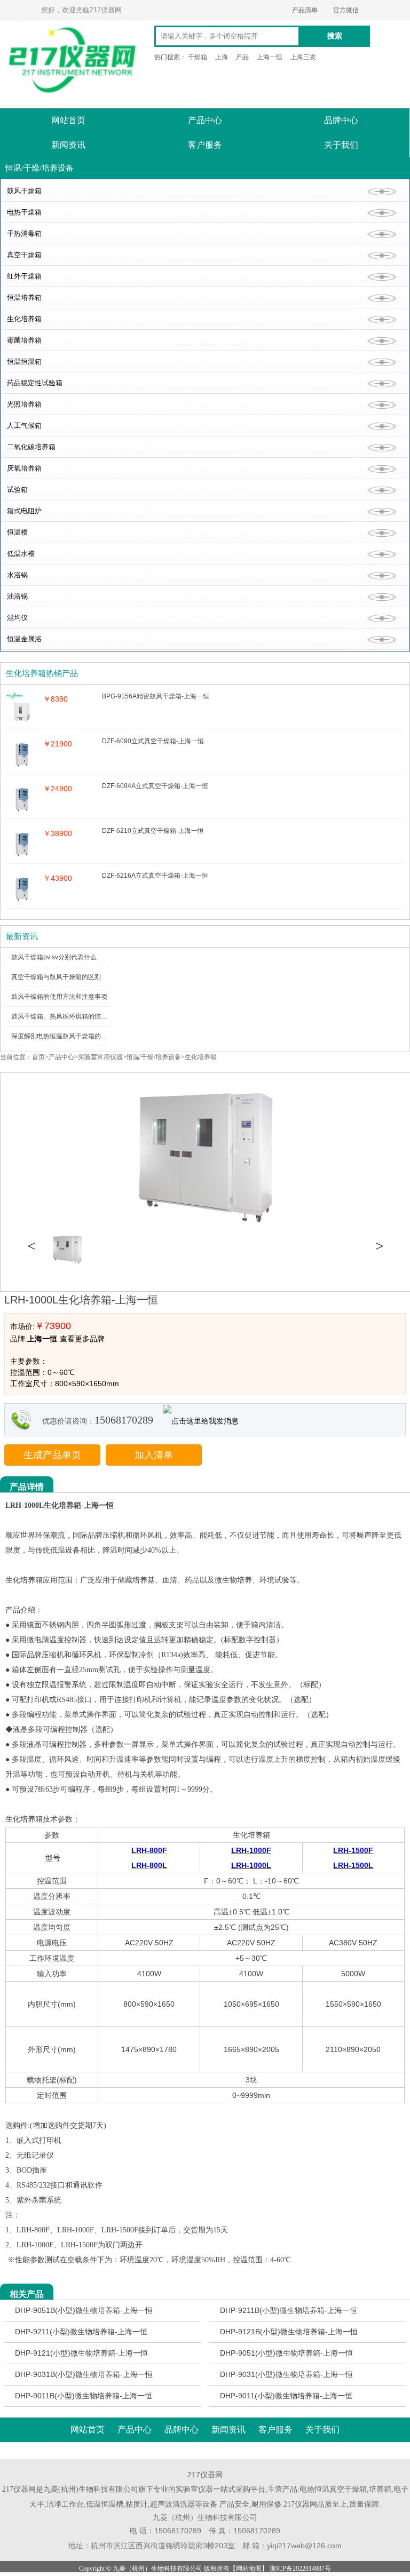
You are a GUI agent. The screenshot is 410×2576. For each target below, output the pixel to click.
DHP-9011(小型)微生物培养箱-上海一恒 (286, 2396)
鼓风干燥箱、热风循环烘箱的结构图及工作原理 (78, 1016)
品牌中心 (341, 120)
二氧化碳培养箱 (31, 447)
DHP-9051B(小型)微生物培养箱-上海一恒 (84, 2310)
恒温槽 (17, 532)
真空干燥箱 (24, 255)
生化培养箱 (24, 319)
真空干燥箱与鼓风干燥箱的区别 (56, 977)
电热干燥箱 (24, 212)
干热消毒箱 (24, 233)
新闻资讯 (68, 145)
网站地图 (249, 2569)
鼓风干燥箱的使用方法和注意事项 (59, 997)
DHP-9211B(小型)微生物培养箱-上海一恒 (289, 2310)
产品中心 (205, 120)
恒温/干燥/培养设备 (154, 1057)
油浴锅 (17, 596)
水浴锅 (17, 575)
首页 (38, 1057)
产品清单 (305, 10)
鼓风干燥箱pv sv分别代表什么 (54, 957)
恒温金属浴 (24, 639)
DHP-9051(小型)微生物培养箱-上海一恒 (286, 2353)
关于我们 (341, 145)
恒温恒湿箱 (24, 361)
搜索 (335, 36)
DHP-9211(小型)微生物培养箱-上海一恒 (81, 2332)
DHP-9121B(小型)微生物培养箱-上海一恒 (289, 2332)
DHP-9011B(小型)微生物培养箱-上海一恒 (84, 2396)
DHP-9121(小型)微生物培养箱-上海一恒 (81, 2353)
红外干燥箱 (24, 276)
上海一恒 (270, 57)
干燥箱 (198, 57)
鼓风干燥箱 (24, 191)
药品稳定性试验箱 (35, 383)
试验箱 (17, 490)
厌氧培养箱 (24, 468)
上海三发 (303, 57)
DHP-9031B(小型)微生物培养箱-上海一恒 (84, 2374)
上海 (222, 57)
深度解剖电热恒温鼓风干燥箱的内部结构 (69, 1036)
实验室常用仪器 (100, 1057)
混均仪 (17, 618)
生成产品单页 (52, 1455)
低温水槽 (21, 554)
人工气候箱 (24, 426)
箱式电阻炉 (24, 511)
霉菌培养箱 (24, 340)
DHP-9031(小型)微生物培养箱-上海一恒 (286, 2374)
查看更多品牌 (82, 1339)
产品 (242, 57)
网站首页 (68, 120)
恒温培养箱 (24, 297)
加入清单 (154, 1455)
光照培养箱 (24, 404)
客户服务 (205, 145)
